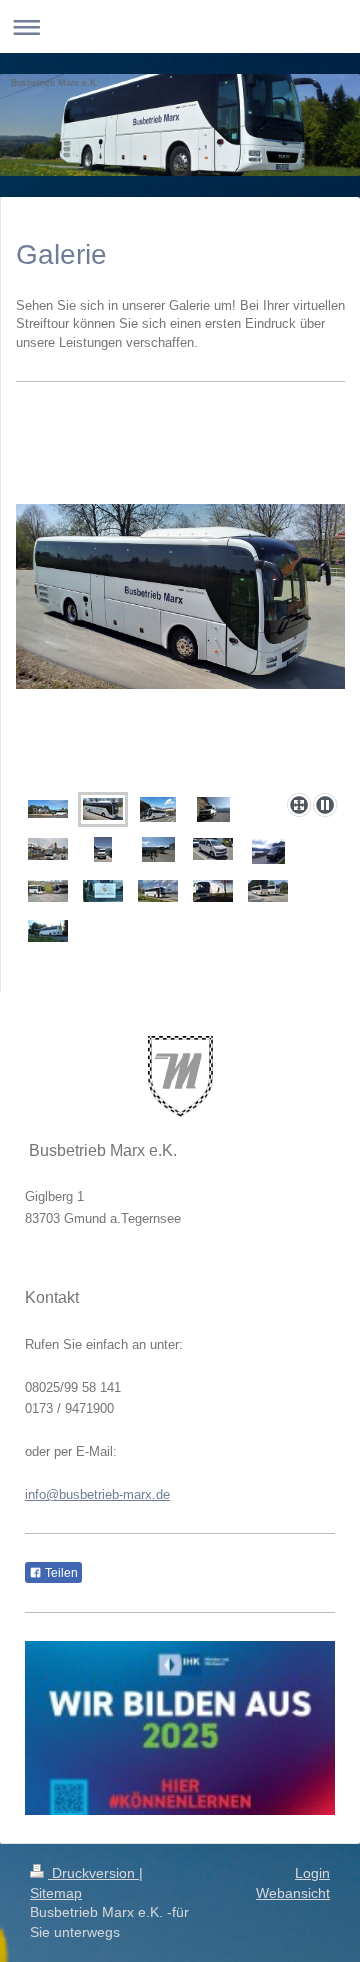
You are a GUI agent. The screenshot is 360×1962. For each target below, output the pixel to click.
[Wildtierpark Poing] (268, 891)
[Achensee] (213, 809)
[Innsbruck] (103, 849)
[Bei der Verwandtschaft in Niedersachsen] (48, 931)
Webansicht (293, 1893)
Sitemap (56, 1893)
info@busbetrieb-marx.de (97, 1494)
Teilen (60, 1573)
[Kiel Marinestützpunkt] (158, 891)
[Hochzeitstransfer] (103, 891)
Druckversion (93, 1873)
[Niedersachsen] (213, 891)
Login (312, 1873)
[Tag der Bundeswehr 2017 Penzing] (158, 849)
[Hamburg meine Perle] (48, 849)
